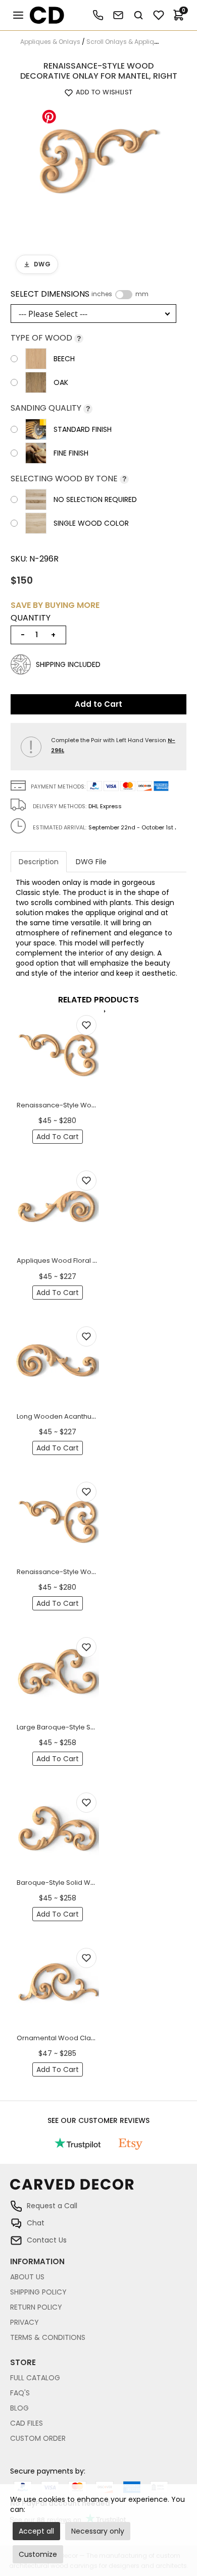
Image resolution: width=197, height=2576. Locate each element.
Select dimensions (80, 294)
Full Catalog (35, 2378)
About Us (27, 2277)
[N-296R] (98, 165)
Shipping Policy (38, 2292)
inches (102, 294)
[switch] (124, 295)
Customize (38, 2554)
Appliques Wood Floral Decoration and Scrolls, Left (99, 1261)
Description (39, 862)
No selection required (95, 499)
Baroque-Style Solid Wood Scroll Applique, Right (95, 1883)
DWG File (91, 862)
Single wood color (91, 523)
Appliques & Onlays (50, 42)
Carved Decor (43, 15)
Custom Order (38, 2438)
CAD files (27, 2423)
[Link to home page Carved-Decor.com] (98, 2189)
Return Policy (36, 2307)
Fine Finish (71, 453)
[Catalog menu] (18, 15)
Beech (64, 359)
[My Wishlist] (159, 15)
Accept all (36, 2531)
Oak (61, 382)
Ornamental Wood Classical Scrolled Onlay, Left (95, 2038)
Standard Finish (83, 429)
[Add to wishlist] (86, 1025)
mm (142, 294)
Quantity (31, 618)
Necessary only (98, 2531)
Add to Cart (98, 704)
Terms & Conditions (48, 2337)
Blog (19, 2408)
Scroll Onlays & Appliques (126, 42)
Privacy (24, 2322)
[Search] (138, 15)
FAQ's (20, 2393)
